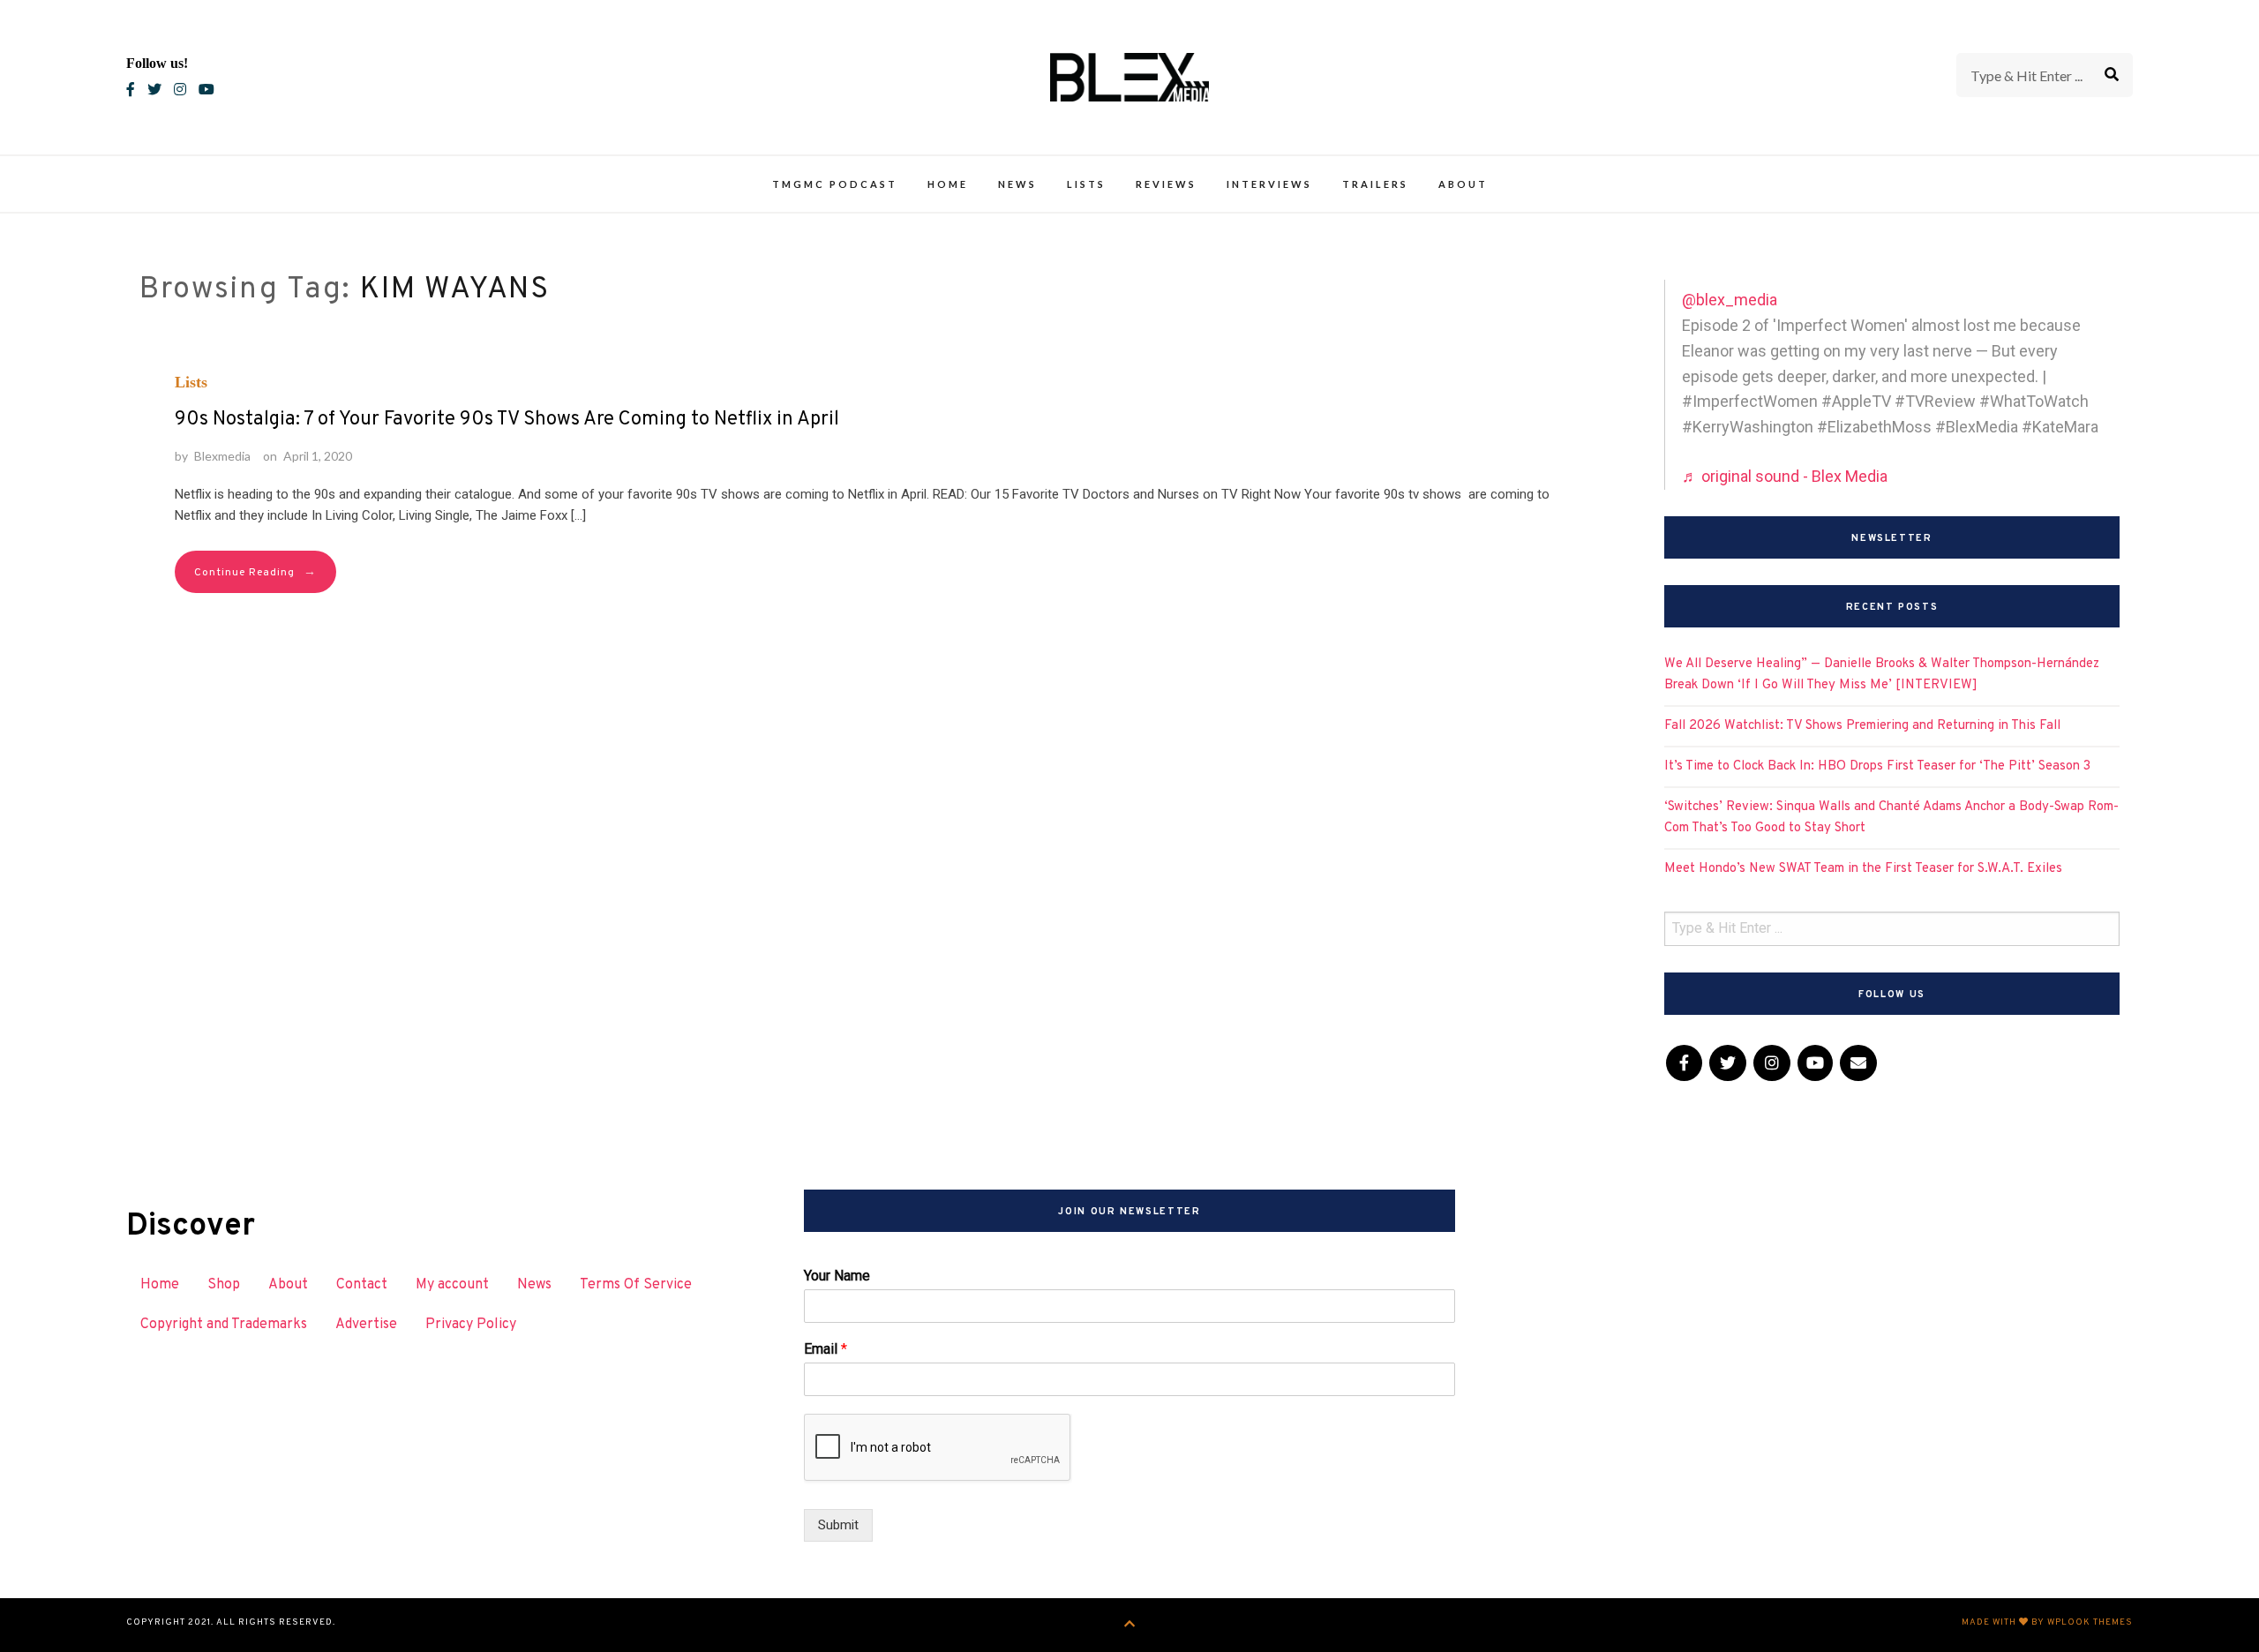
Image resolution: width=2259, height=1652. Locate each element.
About (1463, 184)
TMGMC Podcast (835, 184)
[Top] (1130, 1625)
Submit (838, 1525)
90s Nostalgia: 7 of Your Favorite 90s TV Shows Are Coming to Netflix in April (507, 420)
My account (452, 1285)
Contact (362, 1285)
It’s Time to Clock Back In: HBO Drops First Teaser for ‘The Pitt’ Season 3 (1877, 766)
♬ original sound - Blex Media (1785, 476)
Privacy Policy (471, 1325)
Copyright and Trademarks (224, 1325)
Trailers (1375, 184)
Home (948, 184)
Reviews (1166, 184)
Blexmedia (222, 456)
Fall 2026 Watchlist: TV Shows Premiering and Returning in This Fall (1862, 726)
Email (826, 1349)
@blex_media (1730, 300)
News (1017, 184)
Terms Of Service (636, 1285)
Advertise (366, 1325)
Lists (1086, 184)
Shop (224, 1285)
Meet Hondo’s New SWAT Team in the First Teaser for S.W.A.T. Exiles (1863, 869)
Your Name (837, 1276)
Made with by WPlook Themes (2047, 1622)
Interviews (1269, 184)
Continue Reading (255, 572)
